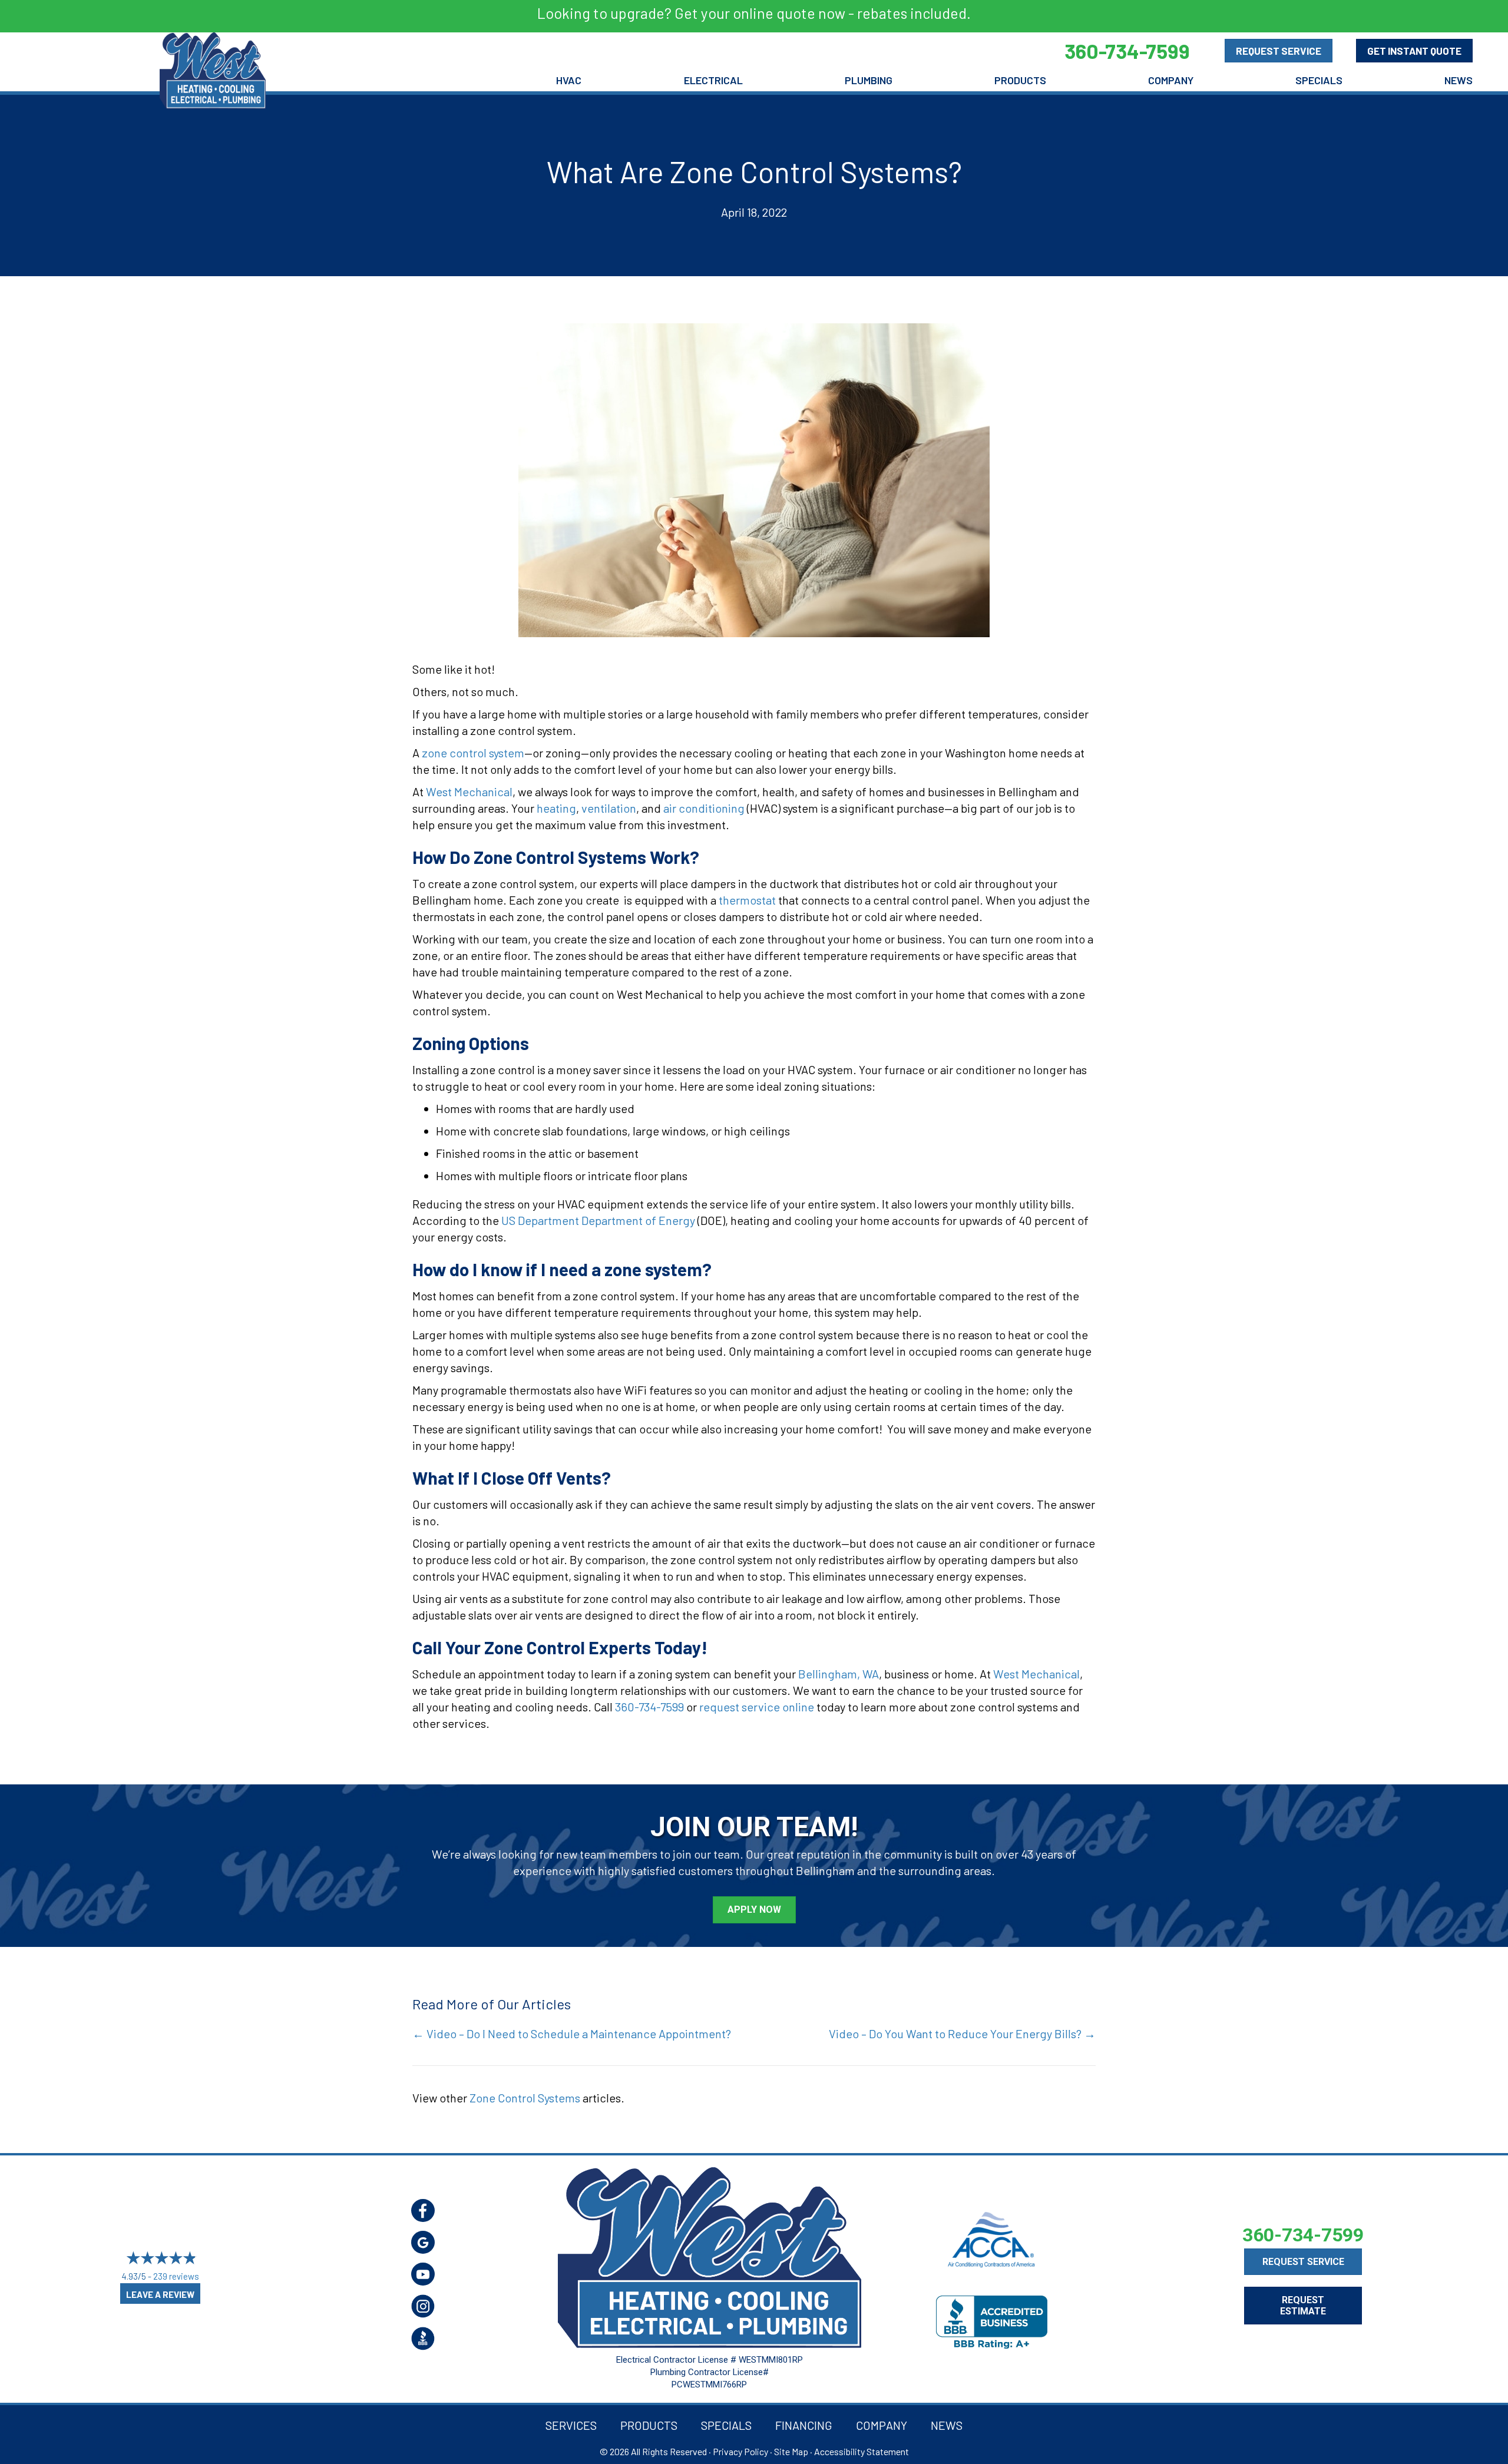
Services (571, 2425)
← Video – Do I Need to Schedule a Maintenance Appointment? (572, 2034)
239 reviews (176, 2276)
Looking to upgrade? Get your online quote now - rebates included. (754, 13)
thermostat (747, 900)
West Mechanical (469, 791)
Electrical (713, 80)
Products (1020, 80)
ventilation (609, 808)
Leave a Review (160, 2294)
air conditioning (704, 808)
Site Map (791, 2451)
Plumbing (869, 80)
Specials (1319, 80)
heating (556, 808)
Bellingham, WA (839, 1674)
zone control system (473, 753)
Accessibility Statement (862, 2451)
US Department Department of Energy (598, 1220)
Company (1171, 80)
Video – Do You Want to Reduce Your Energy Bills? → (962, 2034)
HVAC (569, 80)
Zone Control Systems (525, 2098)
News (1459, 80)
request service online (757, 1707)
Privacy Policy (740, 2451)
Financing (804, 2425)
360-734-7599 (649, 1707)
